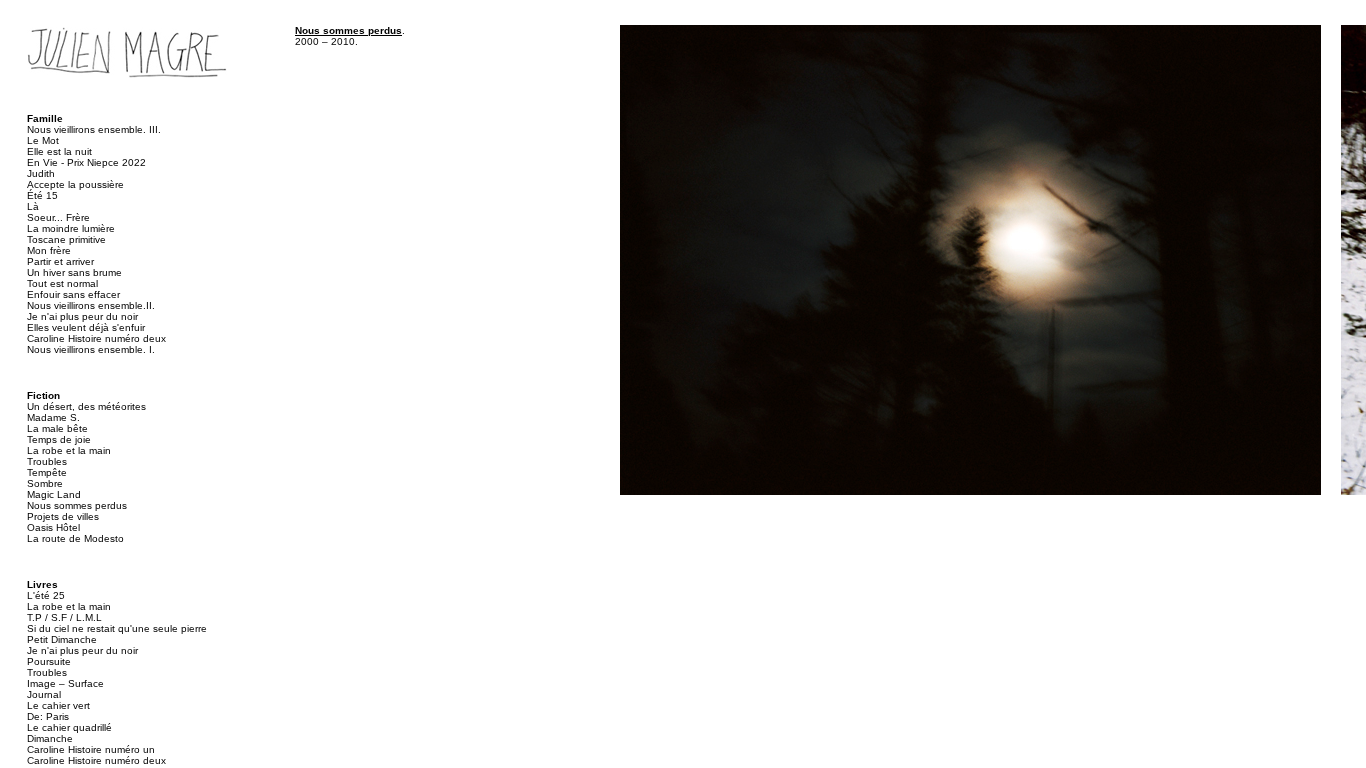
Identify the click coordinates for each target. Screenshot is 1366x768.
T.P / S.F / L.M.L (64, 617)
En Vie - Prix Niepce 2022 (86, 162)
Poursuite (49, 661)
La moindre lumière (71, 228)
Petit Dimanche (62, 639)
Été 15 (42, 195)
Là (33, 206)
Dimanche (50, 738)
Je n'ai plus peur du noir (82, 316)
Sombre (45, 483)
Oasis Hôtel (53, 527)
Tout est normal (62, 283)
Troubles (47, 461)
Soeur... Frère (58, 217)
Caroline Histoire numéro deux (96, 338)
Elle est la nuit (59, 151)
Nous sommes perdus (77, 505)
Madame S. (53, 417)
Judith (41, 173)
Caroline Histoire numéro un (91, 749)
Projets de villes (63, 516)
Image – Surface (65, 683)
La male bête (57, 428)
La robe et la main (69, 450)
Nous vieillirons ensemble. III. (94, 129)
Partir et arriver (60, 261)
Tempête (47, 472)
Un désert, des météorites (86, 406)
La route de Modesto (75, 538)
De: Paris (48, 716)
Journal (44, 694)
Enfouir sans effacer (73, 294)
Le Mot (43, 140)
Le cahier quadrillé (69, 727)
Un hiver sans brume (74, 272)
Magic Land (54, 494)
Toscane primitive (66, 239)
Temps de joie (59, 439)
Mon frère (49, 250)
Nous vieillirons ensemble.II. (91, 305)
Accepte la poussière (75, 184)
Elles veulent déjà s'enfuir (86, 327)
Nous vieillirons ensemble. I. (91, 349)
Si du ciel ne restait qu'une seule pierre (117, 628)
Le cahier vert (58, 705)
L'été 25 (46, 595)
